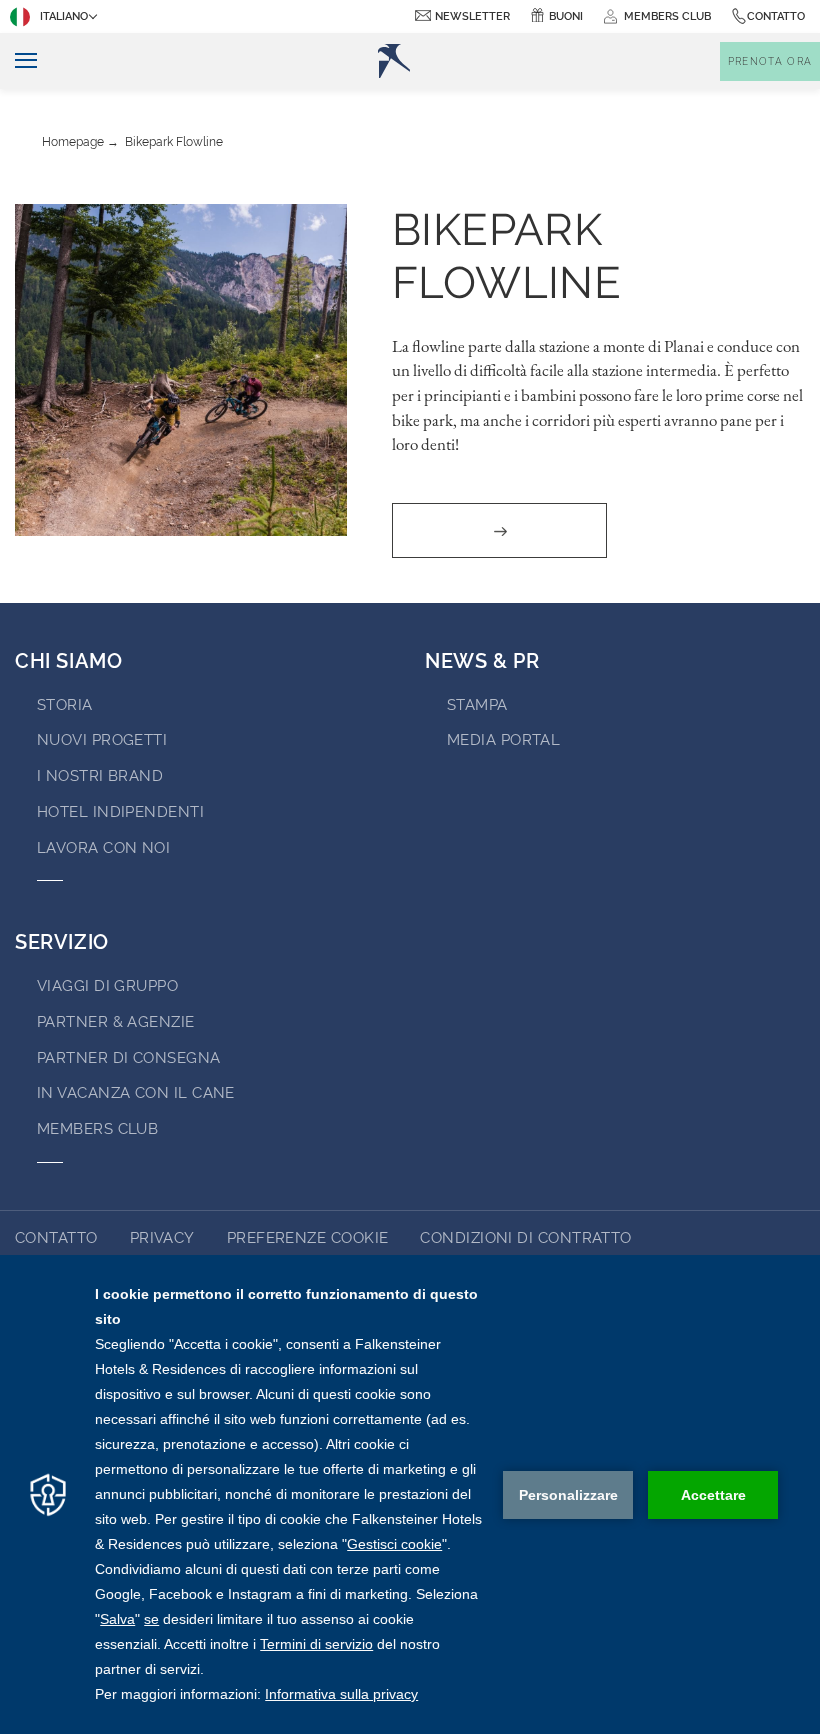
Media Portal (503, 740)
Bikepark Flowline (174, 142)
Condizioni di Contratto (525, 1238)
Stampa (477, 705)
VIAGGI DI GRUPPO (107, 986)
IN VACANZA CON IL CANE (136, 1093)
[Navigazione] (18, 61)
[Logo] (394, 61)
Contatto (776, 16)
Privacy (162, 1238)
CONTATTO (56, 1238)
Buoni (566, 16)
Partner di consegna (129, 1058)
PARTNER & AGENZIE (116, 1022)
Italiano (64, 16)
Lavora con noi (103, 848)
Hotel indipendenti (120, 812)
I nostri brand (100, 776)
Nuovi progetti (102, 740)
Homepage (73, 142)
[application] (410, 1494)
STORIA (65, 705)
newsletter (472, 16)
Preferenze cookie (308, 1238)
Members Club (97, 1129)
